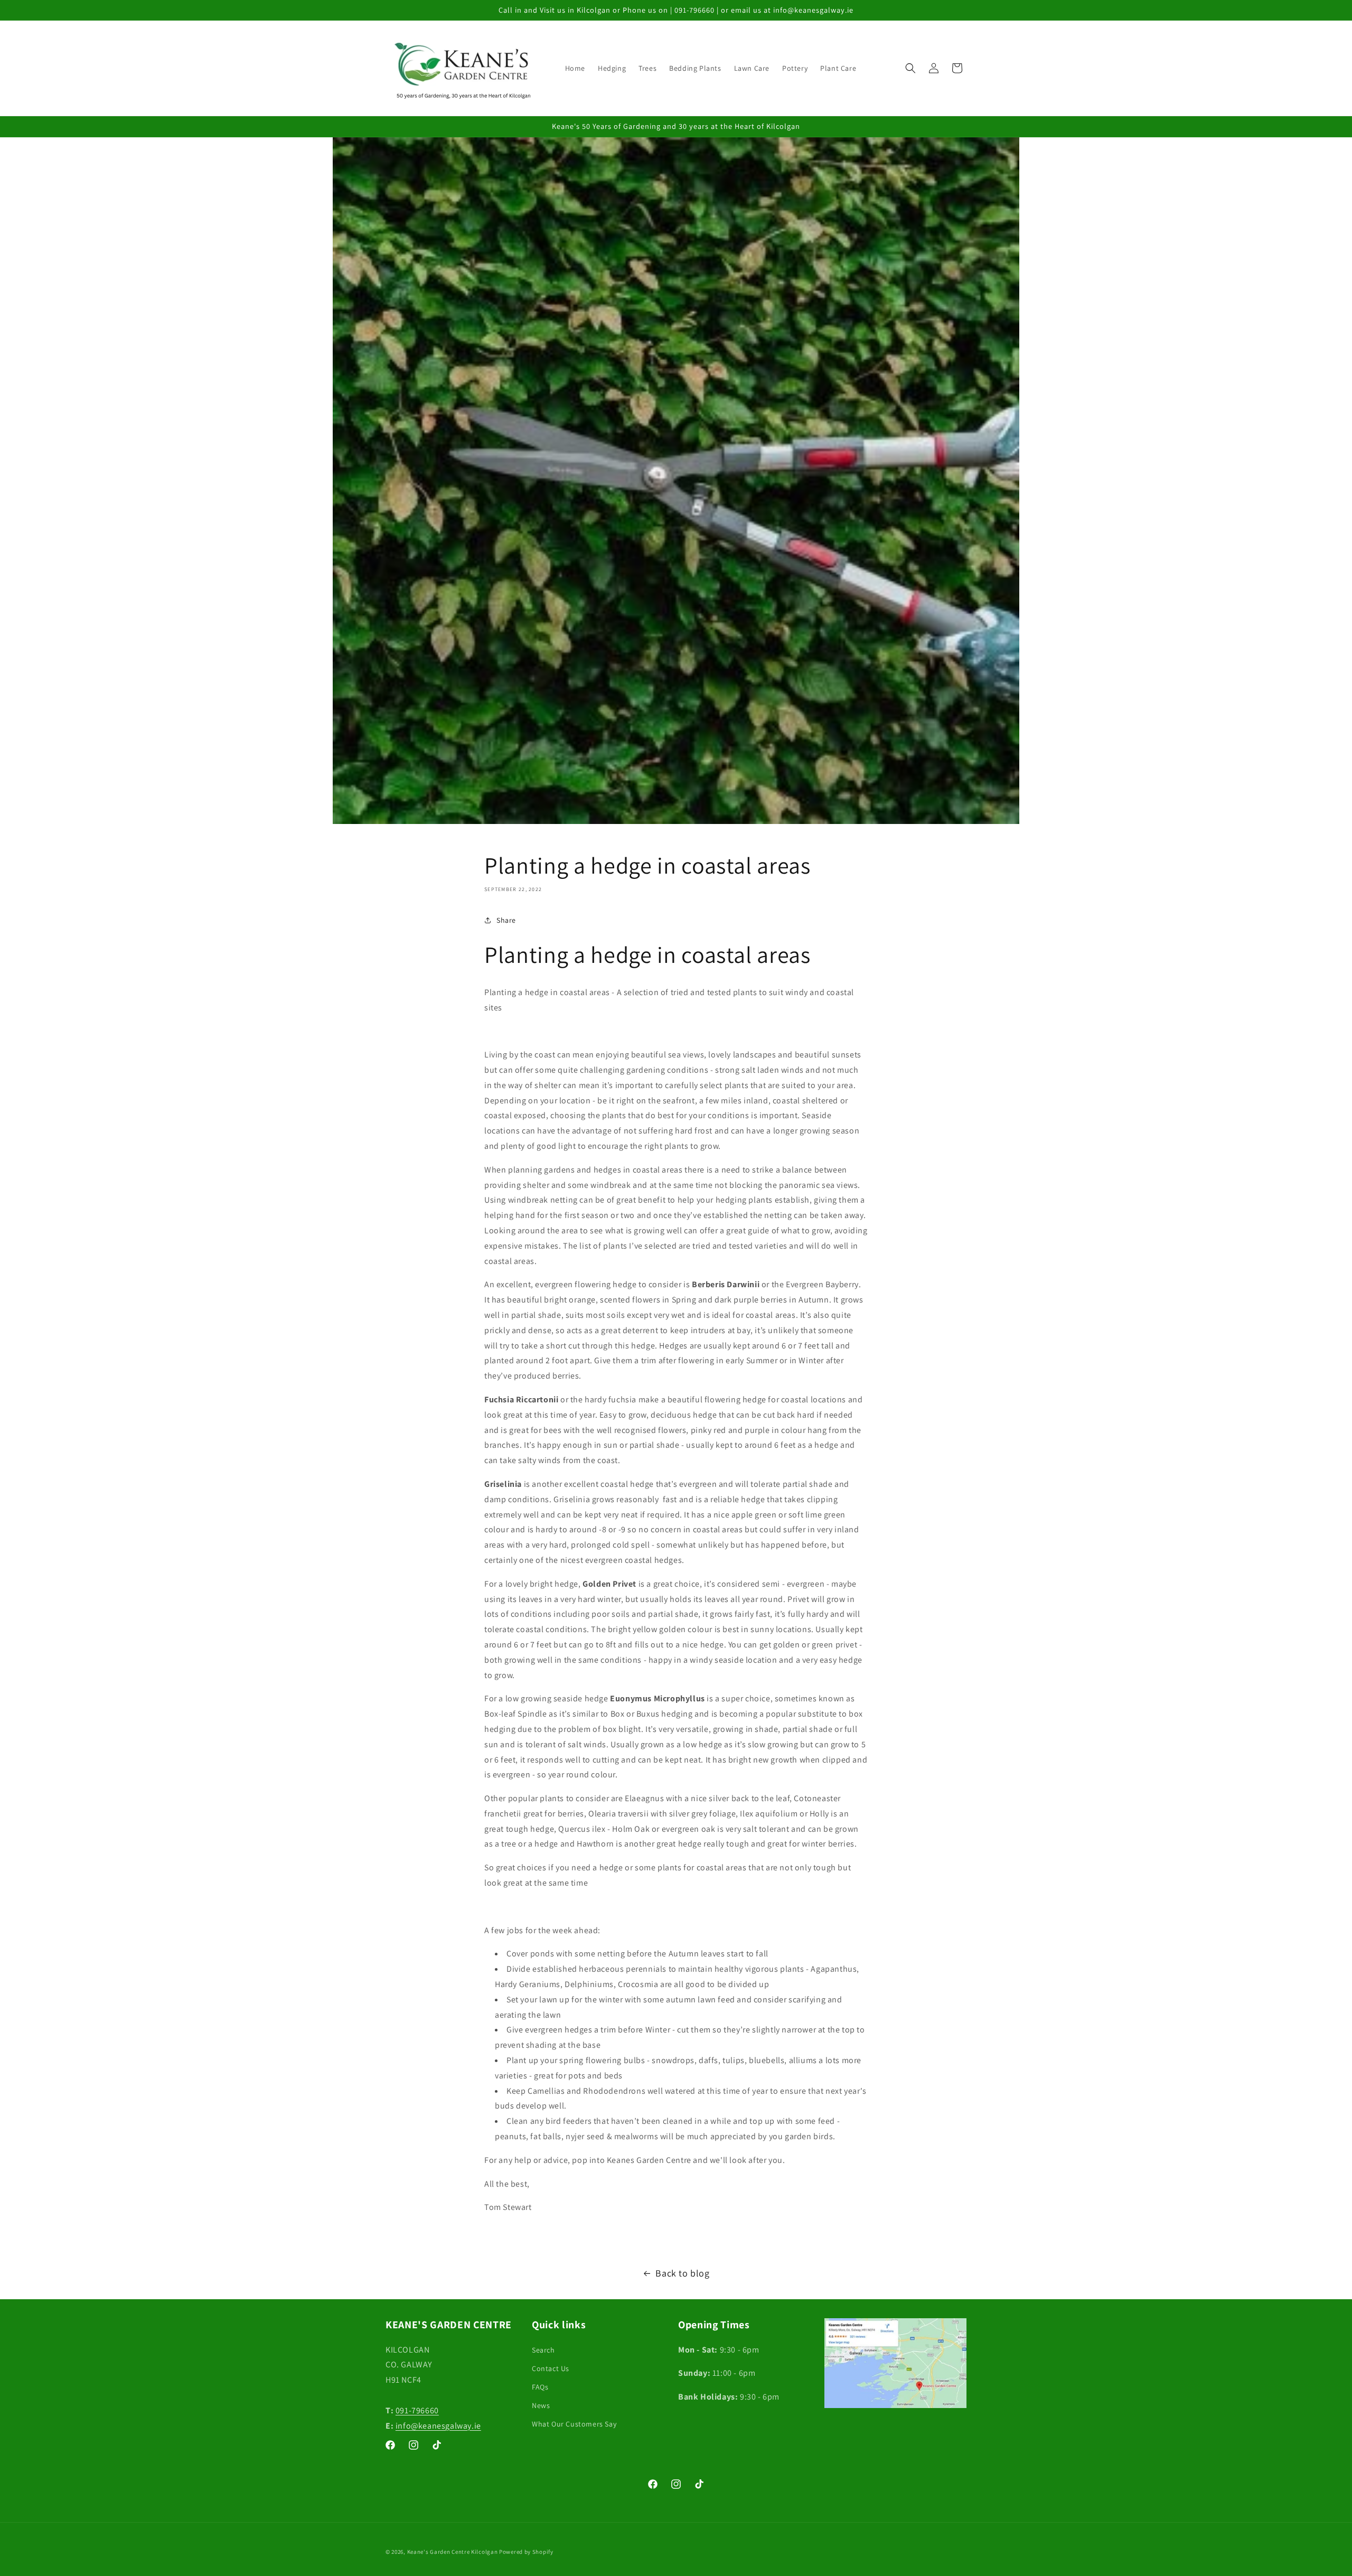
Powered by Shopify (526, 2552)
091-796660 (417, 2410)
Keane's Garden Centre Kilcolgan (453, 2552)
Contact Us (551, 2368)
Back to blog (682, 2273)
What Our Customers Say (574, 2424)
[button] (910, 68)
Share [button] (506, 920)
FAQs (540, 2386)
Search (543, 2349)
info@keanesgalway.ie (438, 2425)
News (541, 2405)
